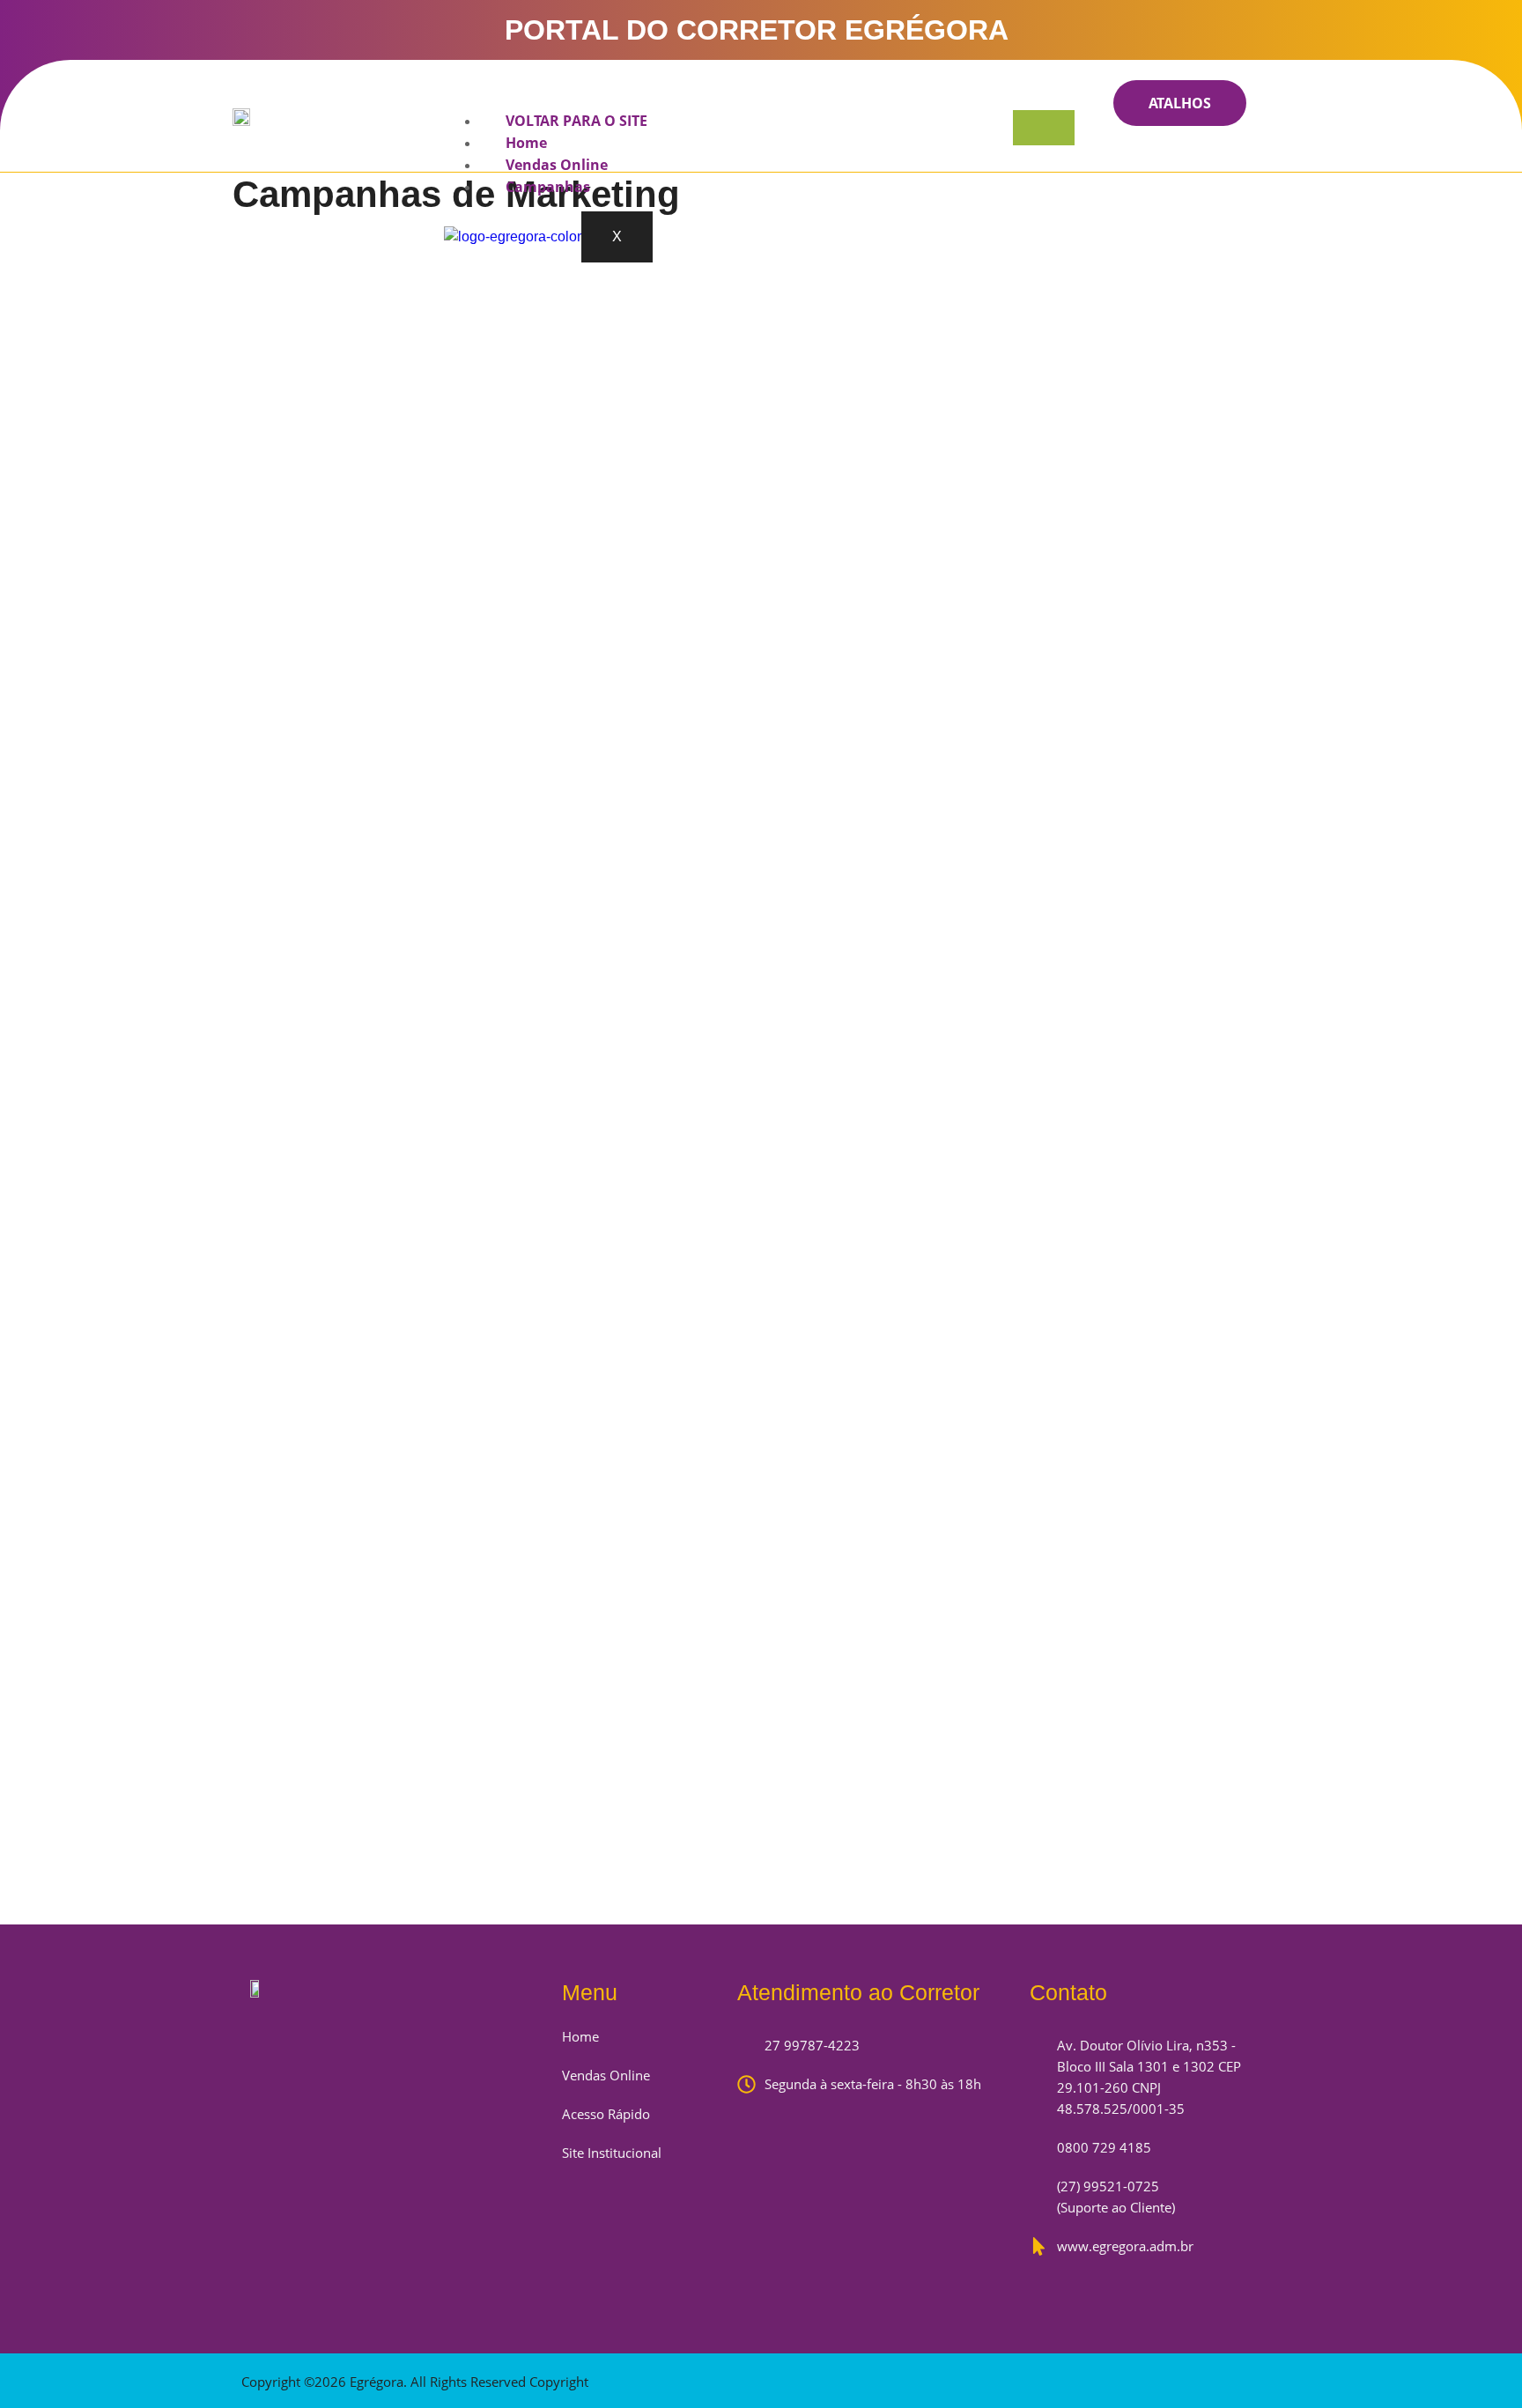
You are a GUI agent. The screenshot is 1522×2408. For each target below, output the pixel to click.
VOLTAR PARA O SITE (576, 121)
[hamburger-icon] (1044, 128)
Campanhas (548, 187)
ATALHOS (1180, 103)
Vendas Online (557, 165)
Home (526, 143)
